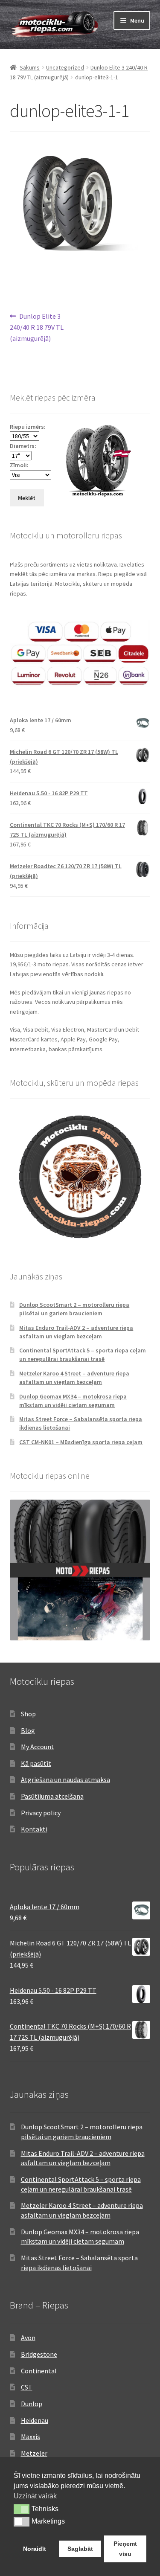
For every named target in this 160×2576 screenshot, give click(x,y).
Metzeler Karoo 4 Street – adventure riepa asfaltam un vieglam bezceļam (74, 1378)
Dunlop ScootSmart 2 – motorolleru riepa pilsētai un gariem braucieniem (74, 1309)
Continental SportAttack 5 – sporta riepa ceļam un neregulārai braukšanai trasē (83, 1355)
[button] (22, 2509)
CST (27, 2387)
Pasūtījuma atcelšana (52, 1796)
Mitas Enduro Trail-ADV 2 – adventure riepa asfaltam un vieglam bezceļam (76, 1332)
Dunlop (32, 2404)
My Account (38, 1747)
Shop (28, 1714)
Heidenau (35, 2420)
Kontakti (34, 1829)
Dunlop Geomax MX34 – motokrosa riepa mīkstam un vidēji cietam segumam (73, 1401)
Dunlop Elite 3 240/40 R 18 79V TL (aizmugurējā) (37, 327)
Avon (28, 2338)
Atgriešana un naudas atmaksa (65, 1779)
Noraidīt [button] (35, 2549)
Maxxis (31, 2436)
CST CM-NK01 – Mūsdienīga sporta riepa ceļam (81, 1442)
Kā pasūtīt (36, 1763)
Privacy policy (41, 1813)
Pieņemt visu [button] (125, 2549)
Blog (28, 1730)
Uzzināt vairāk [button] (35, 2496)
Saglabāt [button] (80, 2549)
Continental (39, 2371)
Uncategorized (65, 67)
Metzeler (34, 2453)
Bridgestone (39, 2354)
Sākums (30, 67)
